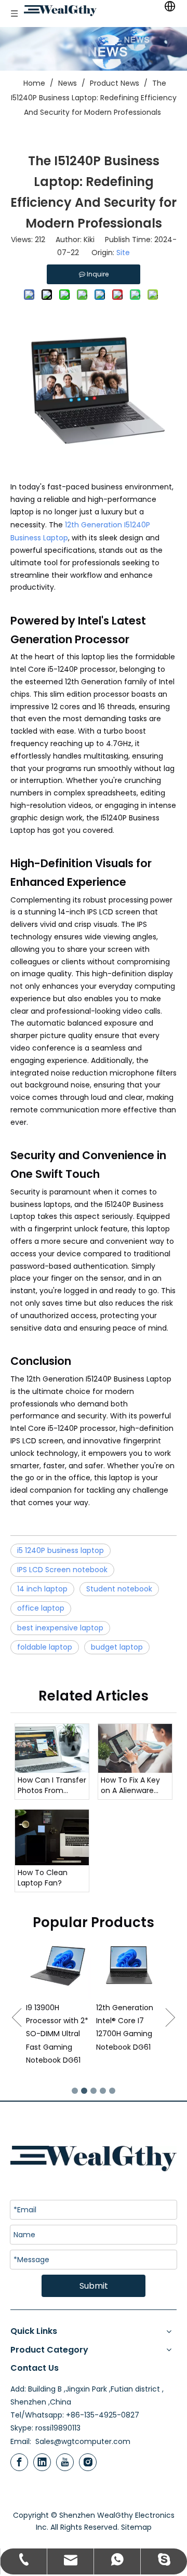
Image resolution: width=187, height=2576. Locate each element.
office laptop (41, 1608)
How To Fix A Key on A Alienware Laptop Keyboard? (133, 1785)
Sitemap (136, 2527)
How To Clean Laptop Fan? (43, 1878)
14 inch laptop (42, 1589)
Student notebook (119, 1589)
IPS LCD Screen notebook (62, 1570)
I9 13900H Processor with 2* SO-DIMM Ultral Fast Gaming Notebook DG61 (57, 2034)
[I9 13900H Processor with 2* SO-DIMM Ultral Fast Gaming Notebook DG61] (58, 1966)
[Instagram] (88, 2462)
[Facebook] (19, 2462)
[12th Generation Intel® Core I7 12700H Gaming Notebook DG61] (129, 1966)
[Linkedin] (42, 2462)
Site (123, 253)
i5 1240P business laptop (61, 1550)
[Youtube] (65, 2462)
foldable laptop (45, 1647)
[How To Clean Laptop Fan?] (52, 1837)
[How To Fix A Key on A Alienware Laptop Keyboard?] (135, 1748)
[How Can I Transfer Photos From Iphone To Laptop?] (52, 1749)
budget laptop (117, 1647)
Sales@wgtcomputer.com (83, 2441)
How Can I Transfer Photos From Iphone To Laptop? (52, 1785)
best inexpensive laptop (60, 1628)
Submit (94, 2286)
